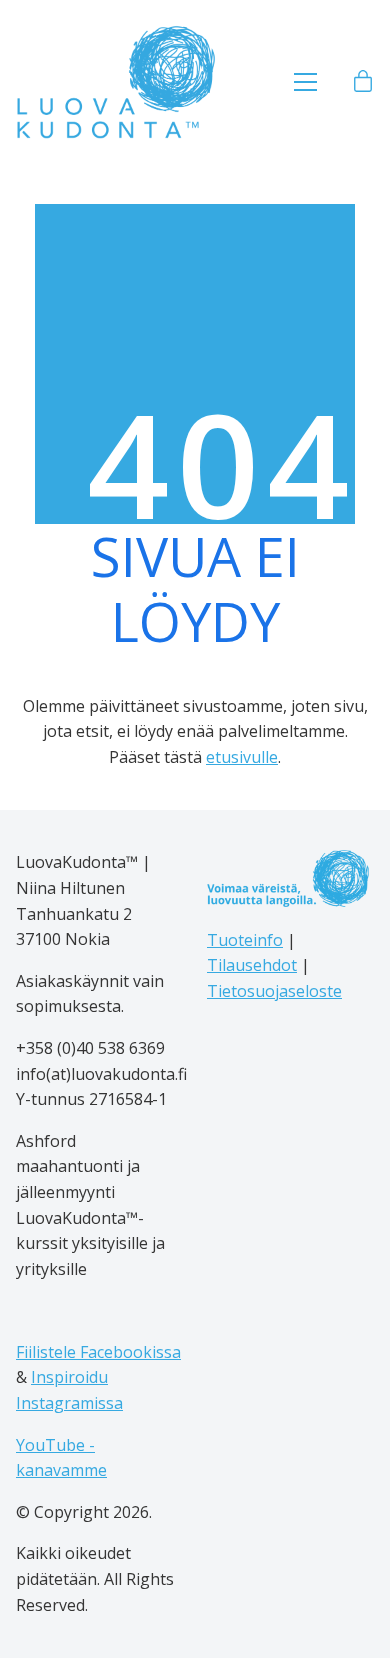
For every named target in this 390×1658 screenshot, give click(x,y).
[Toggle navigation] (305, 82)
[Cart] (363, 82)
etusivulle (242, 757)
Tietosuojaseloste (274, 991)
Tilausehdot (252, 965)
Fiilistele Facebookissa (98, 1352)
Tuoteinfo (245, 940)
